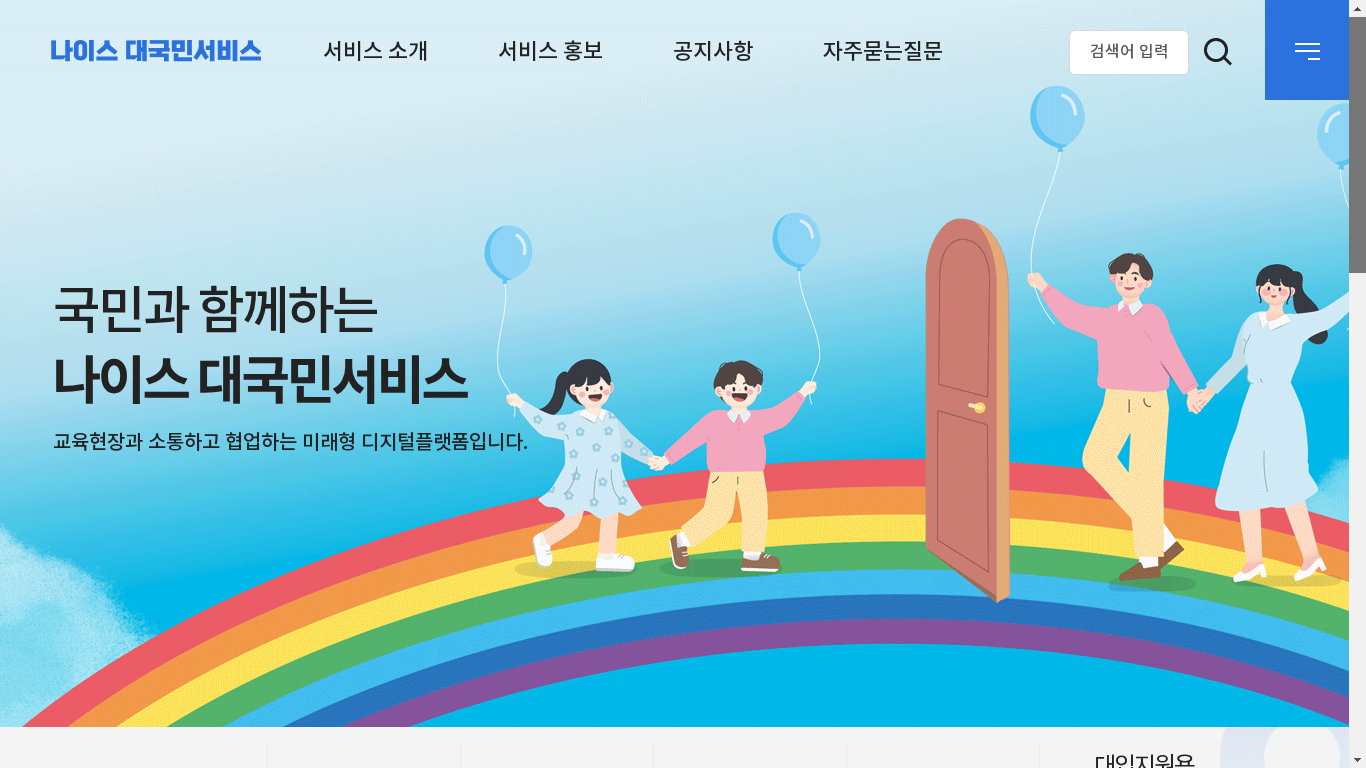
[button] (374, 52)
